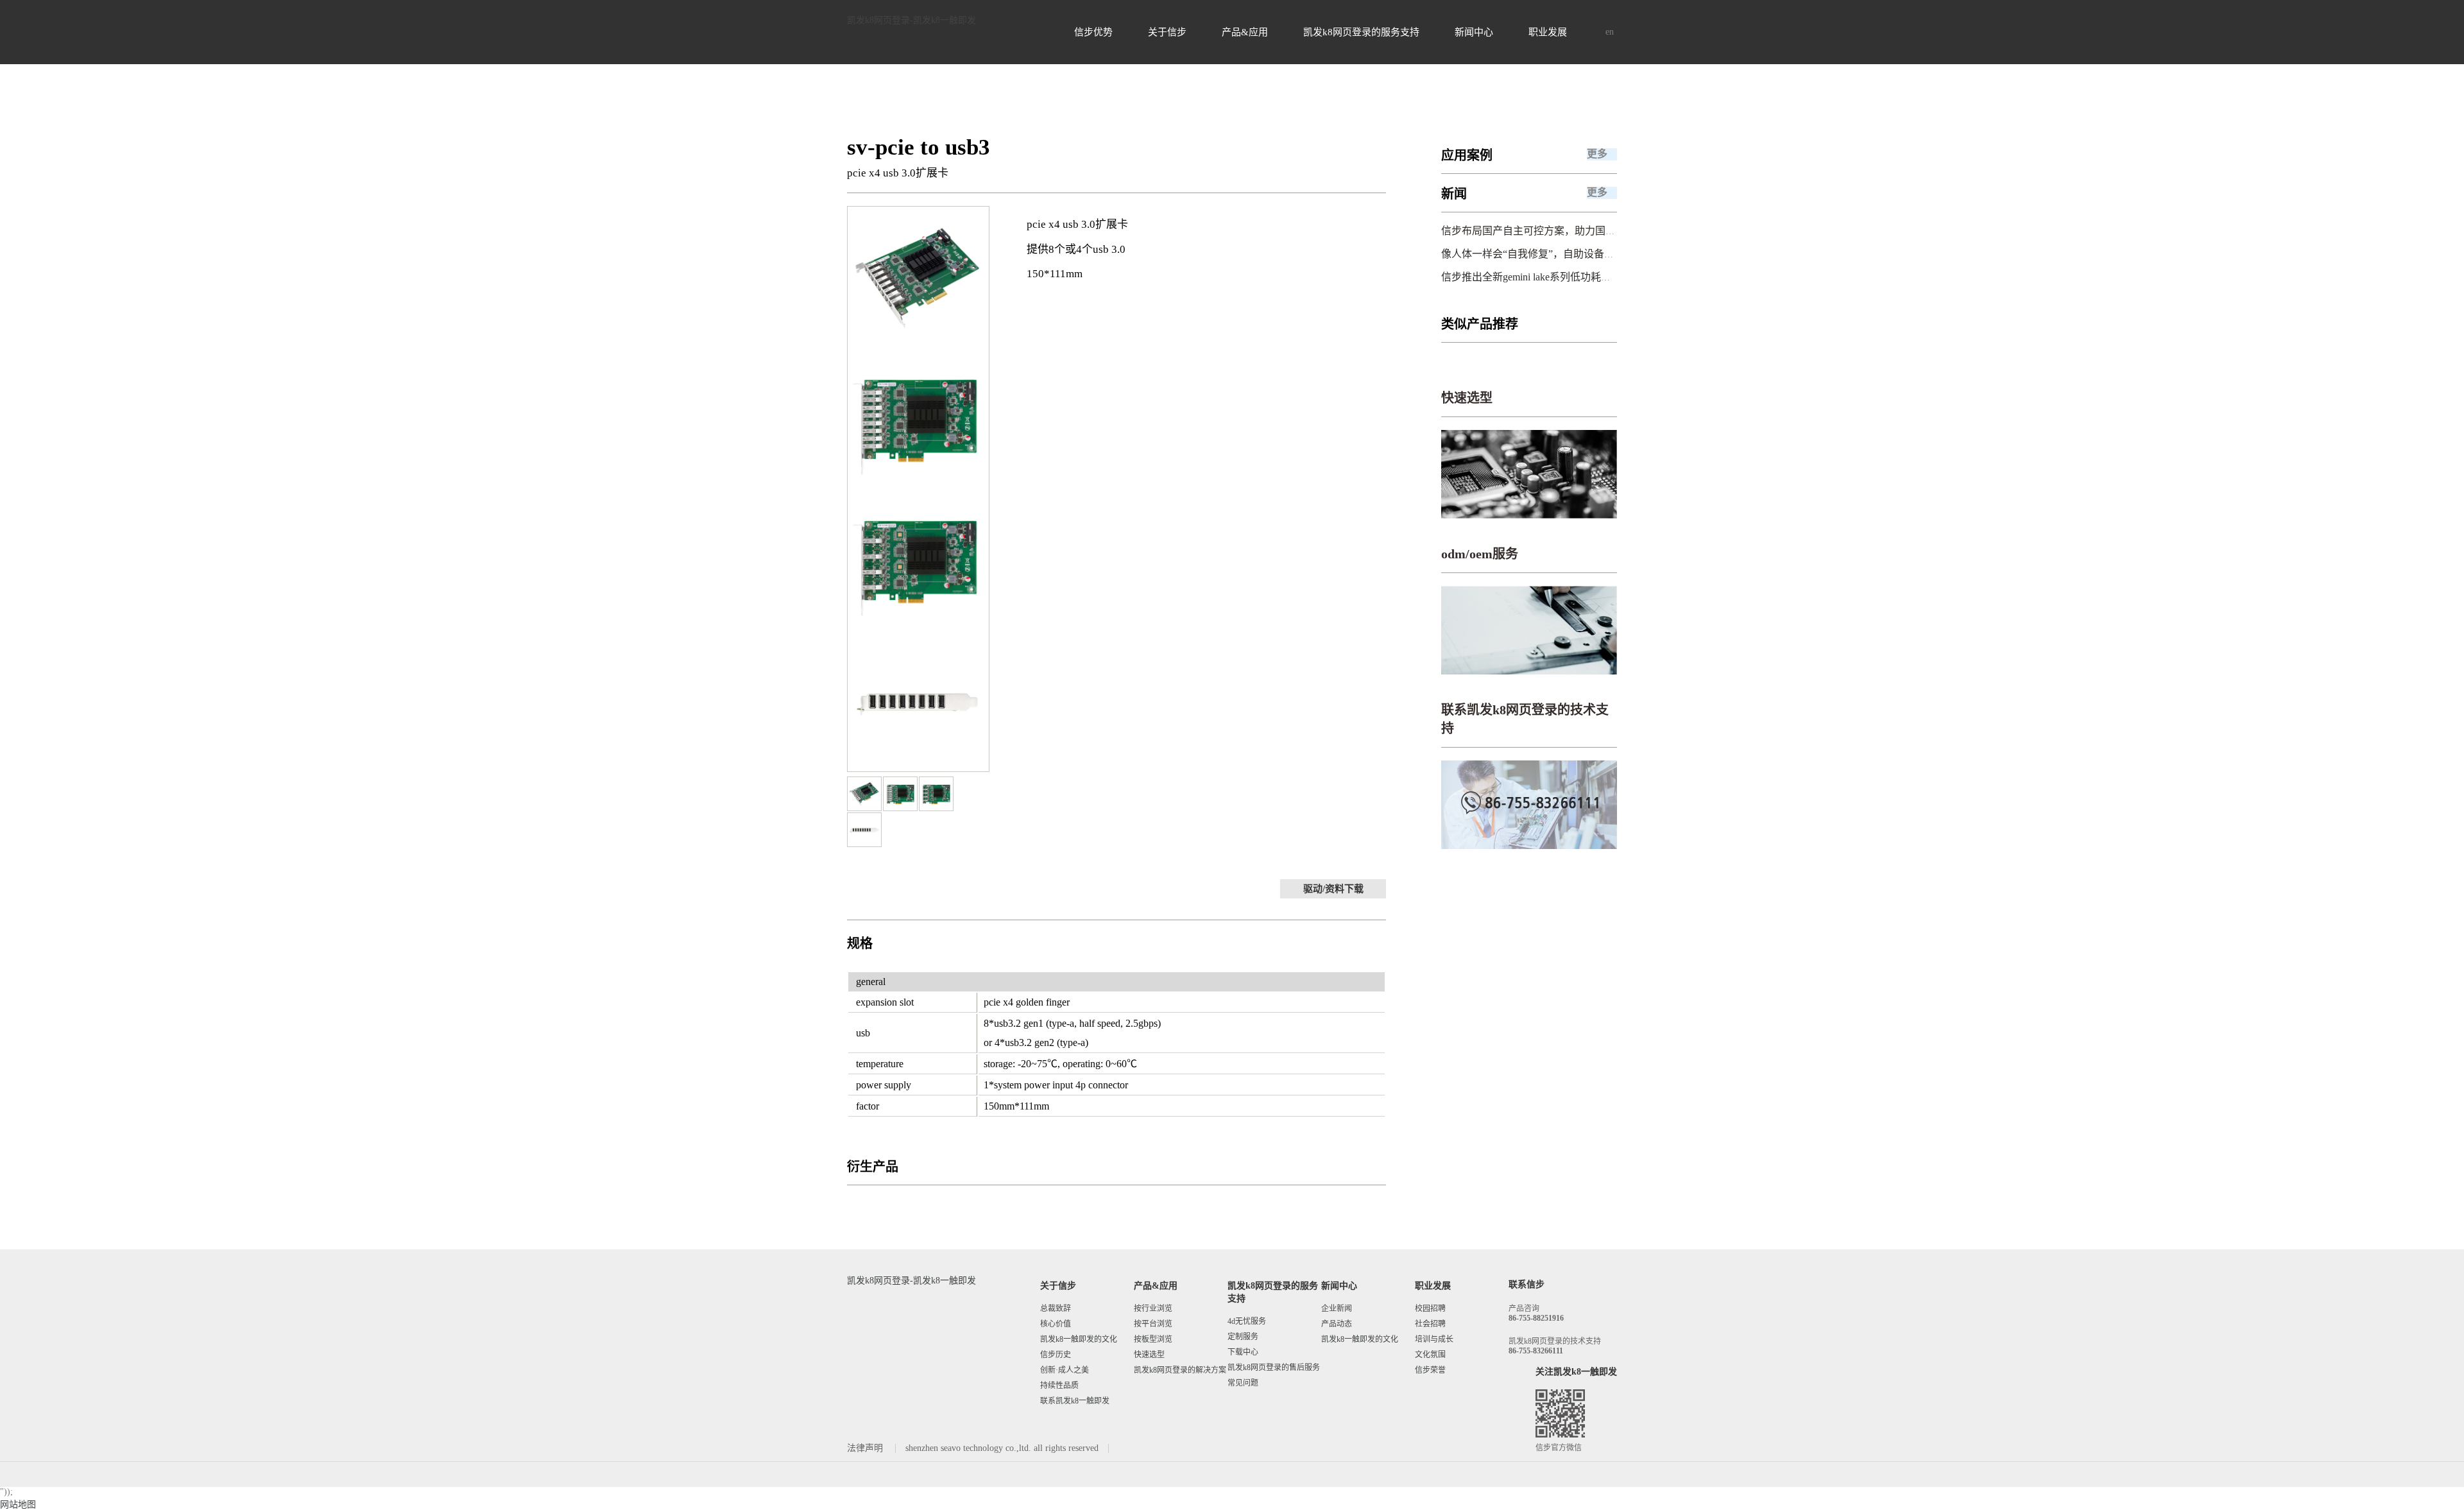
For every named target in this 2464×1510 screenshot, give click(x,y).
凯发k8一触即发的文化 (1079, 1339)
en (1610, 32)
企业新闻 (1337, 1308)
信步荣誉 (1430, 1370)
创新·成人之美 (1065, 1370)
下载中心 (1243, 1352)
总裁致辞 (1056, 1308)
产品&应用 (1245, 32)
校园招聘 (1430, 1308)
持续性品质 (1059, 1386)
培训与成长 (1434, 1339)
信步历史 (1056, 1355)
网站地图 (18, 1505)
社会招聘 (1430, 1324)
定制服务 (1243, 1337)
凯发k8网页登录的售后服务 (1274, 1368)
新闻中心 (1474, 32)
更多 (1597, 154)
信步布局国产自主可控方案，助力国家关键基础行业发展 (1570, 231)
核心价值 (1056, 1324)
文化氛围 (1430, 1355)
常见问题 (1243, 1383)
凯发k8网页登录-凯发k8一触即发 (911, 20)
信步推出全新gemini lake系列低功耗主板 (1531, 277)
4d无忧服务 (1247, 1321)
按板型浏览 (1153, 1339)
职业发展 (1548, 32)
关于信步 (1167, 32)
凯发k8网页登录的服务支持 (1361, 32)
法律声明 (866, 1448)
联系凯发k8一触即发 (1075, 1401)
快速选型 (1467, 398)
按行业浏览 (1153, 1308)
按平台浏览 (1153, 1324)
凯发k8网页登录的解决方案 (1180, 1370)
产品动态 (1337, 1324)
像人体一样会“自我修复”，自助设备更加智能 (1543, 254)
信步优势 (1093, 32)
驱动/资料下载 (1333, 889)
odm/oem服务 (1480, 554)
